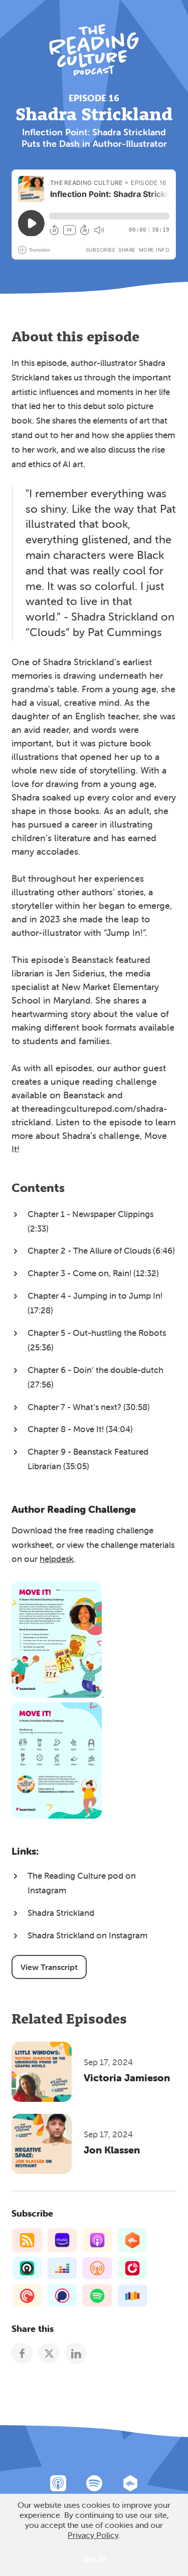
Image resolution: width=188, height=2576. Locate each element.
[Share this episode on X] (49, 2353)
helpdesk (57, 1559)
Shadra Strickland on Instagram (87, 1935)
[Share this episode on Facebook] (22, 2353)
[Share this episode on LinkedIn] (76, 2353)
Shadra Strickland (61, 1913)
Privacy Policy (93, 2535)
